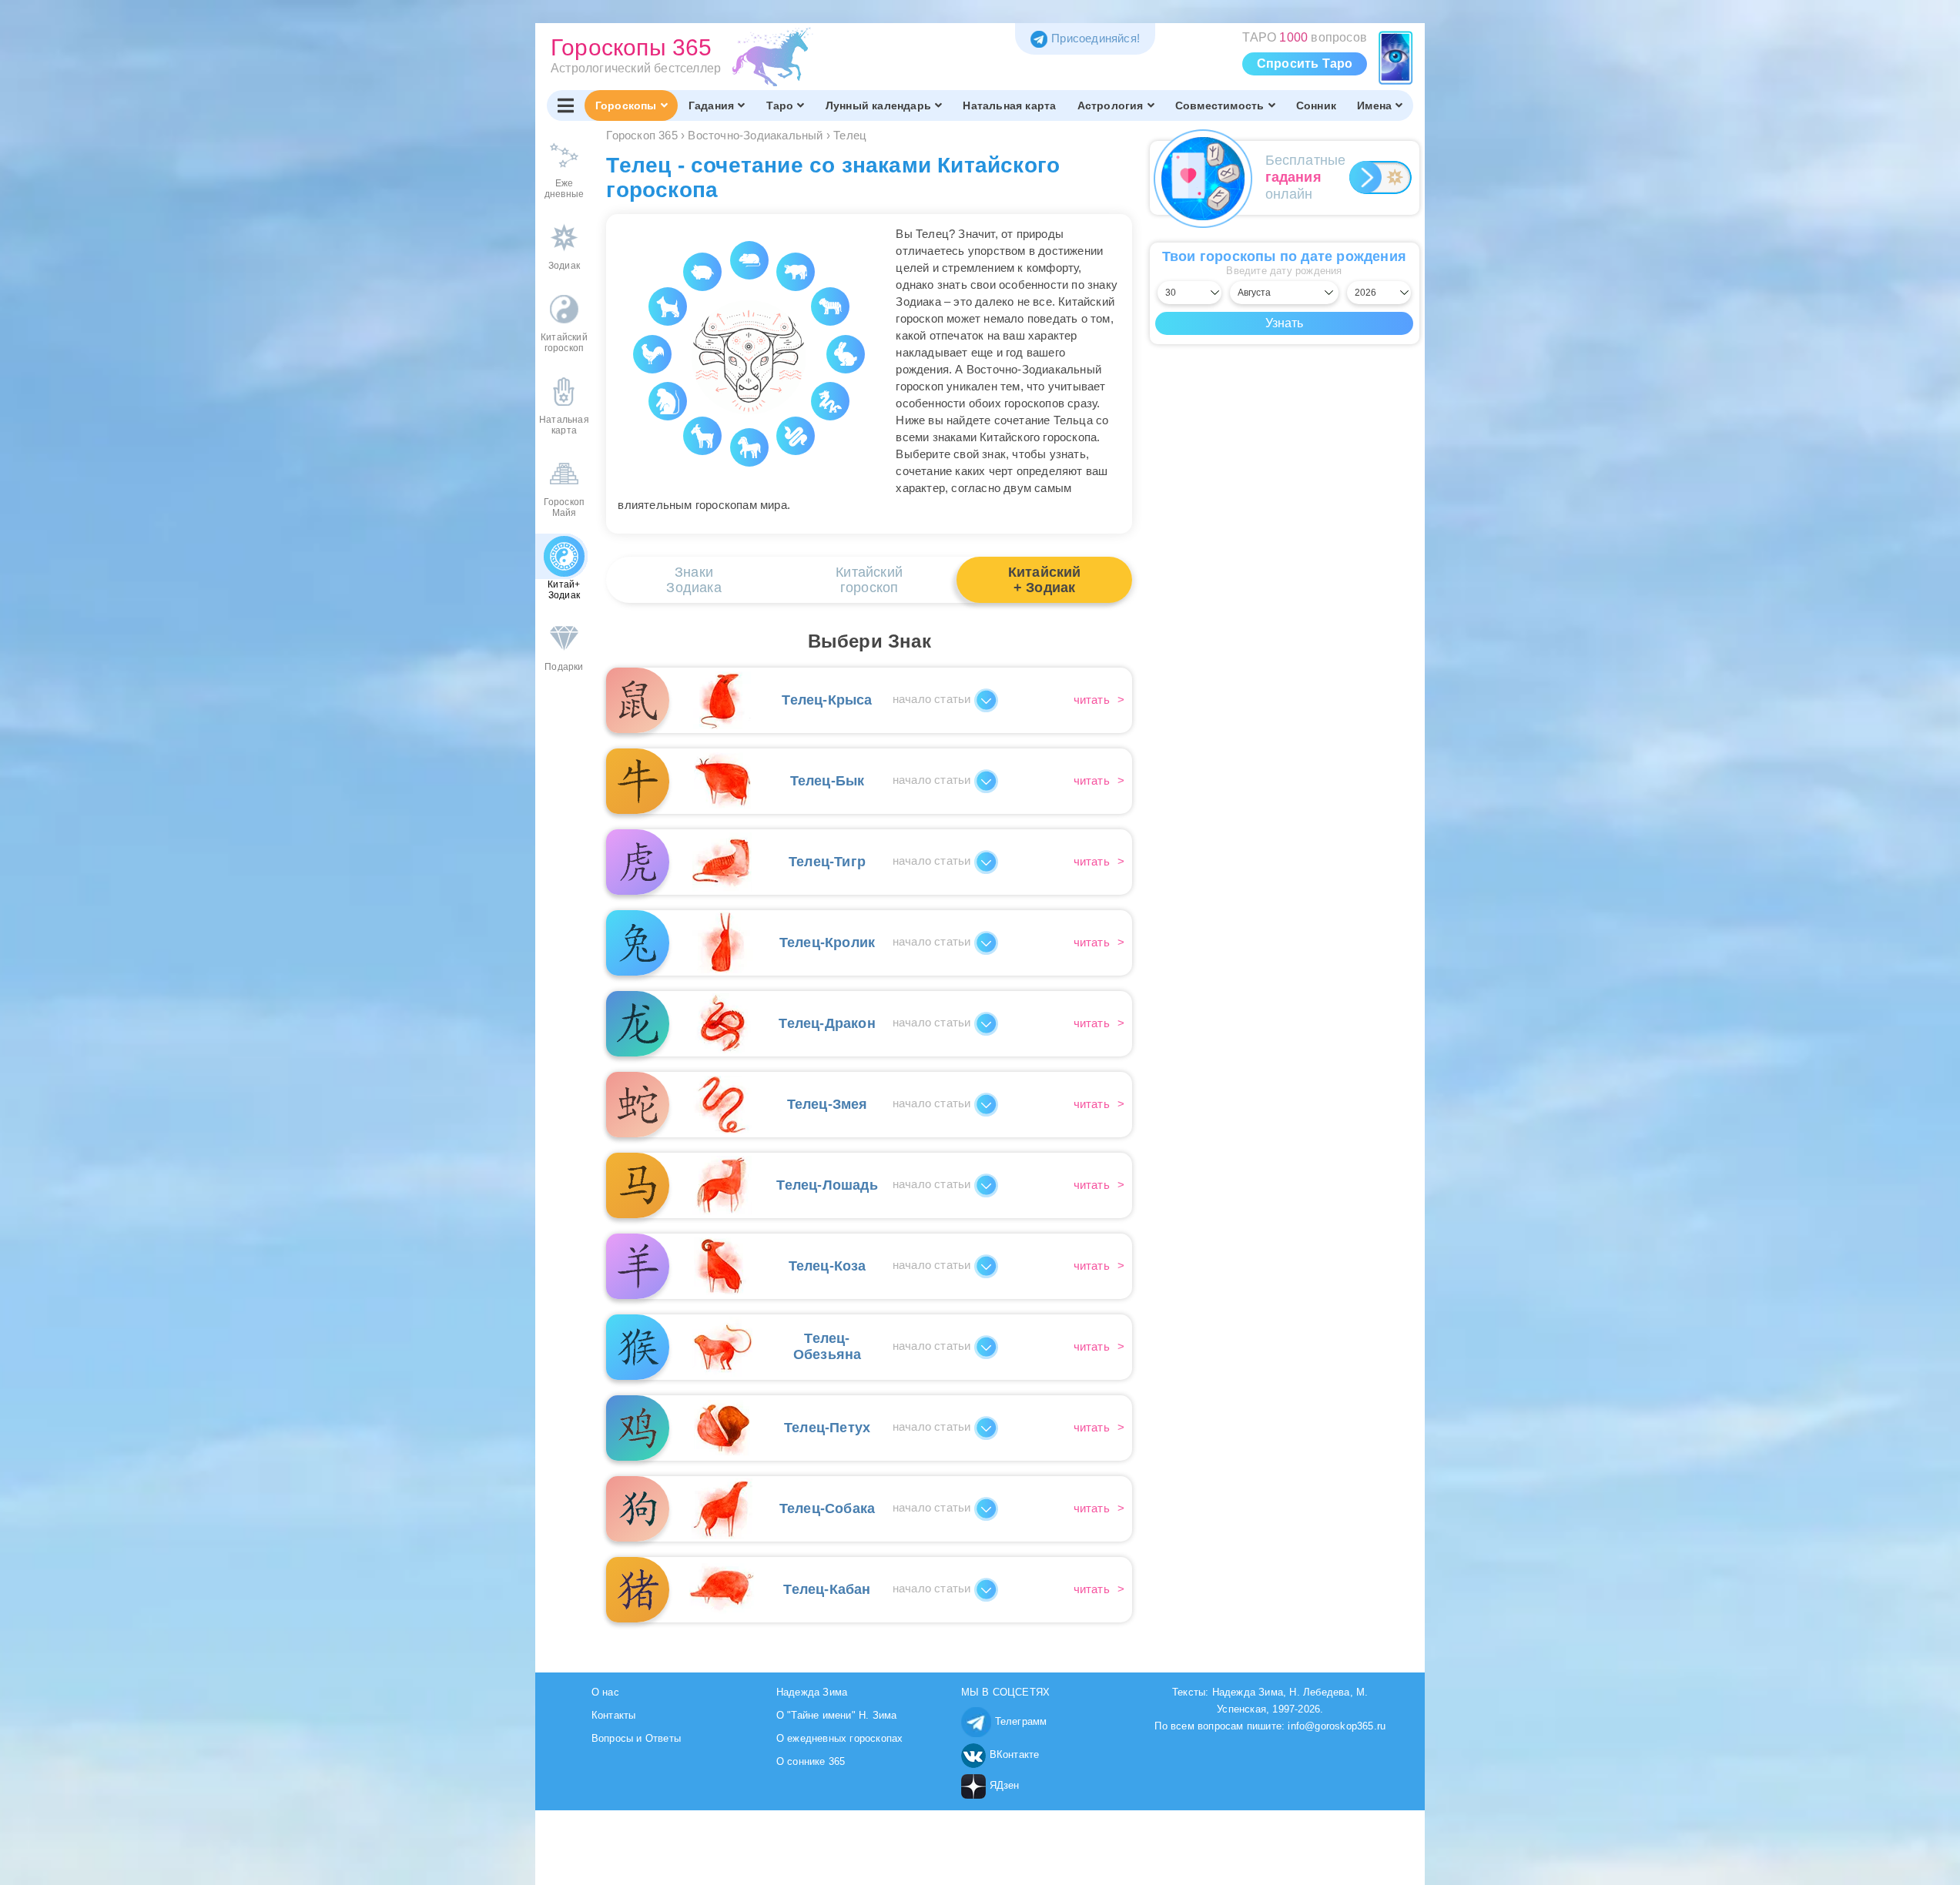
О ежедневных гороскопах (840, 1738)
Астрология (1111, 105)
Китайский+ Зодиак (1045, 580)
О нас (605, 1692)
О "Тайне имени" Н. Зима (837, 1715)
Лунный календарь (878, 105)
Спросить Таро (1305, 64)
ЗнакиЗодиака (694, 580)
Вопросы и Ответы (636, 1738)
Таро (780, 105)
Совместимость (1220, 105)
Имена (1374, 105)
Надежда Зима (812, 1692)
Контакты (614, 1715)
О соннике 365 (811, 1761)
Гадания (711, 105)
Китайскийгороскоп (869, 580)
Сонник (1316, 105)
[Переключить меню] (566, 105)
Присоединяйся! (1096, 38)
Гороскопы (626, 105)
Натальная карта (1009, 105)
